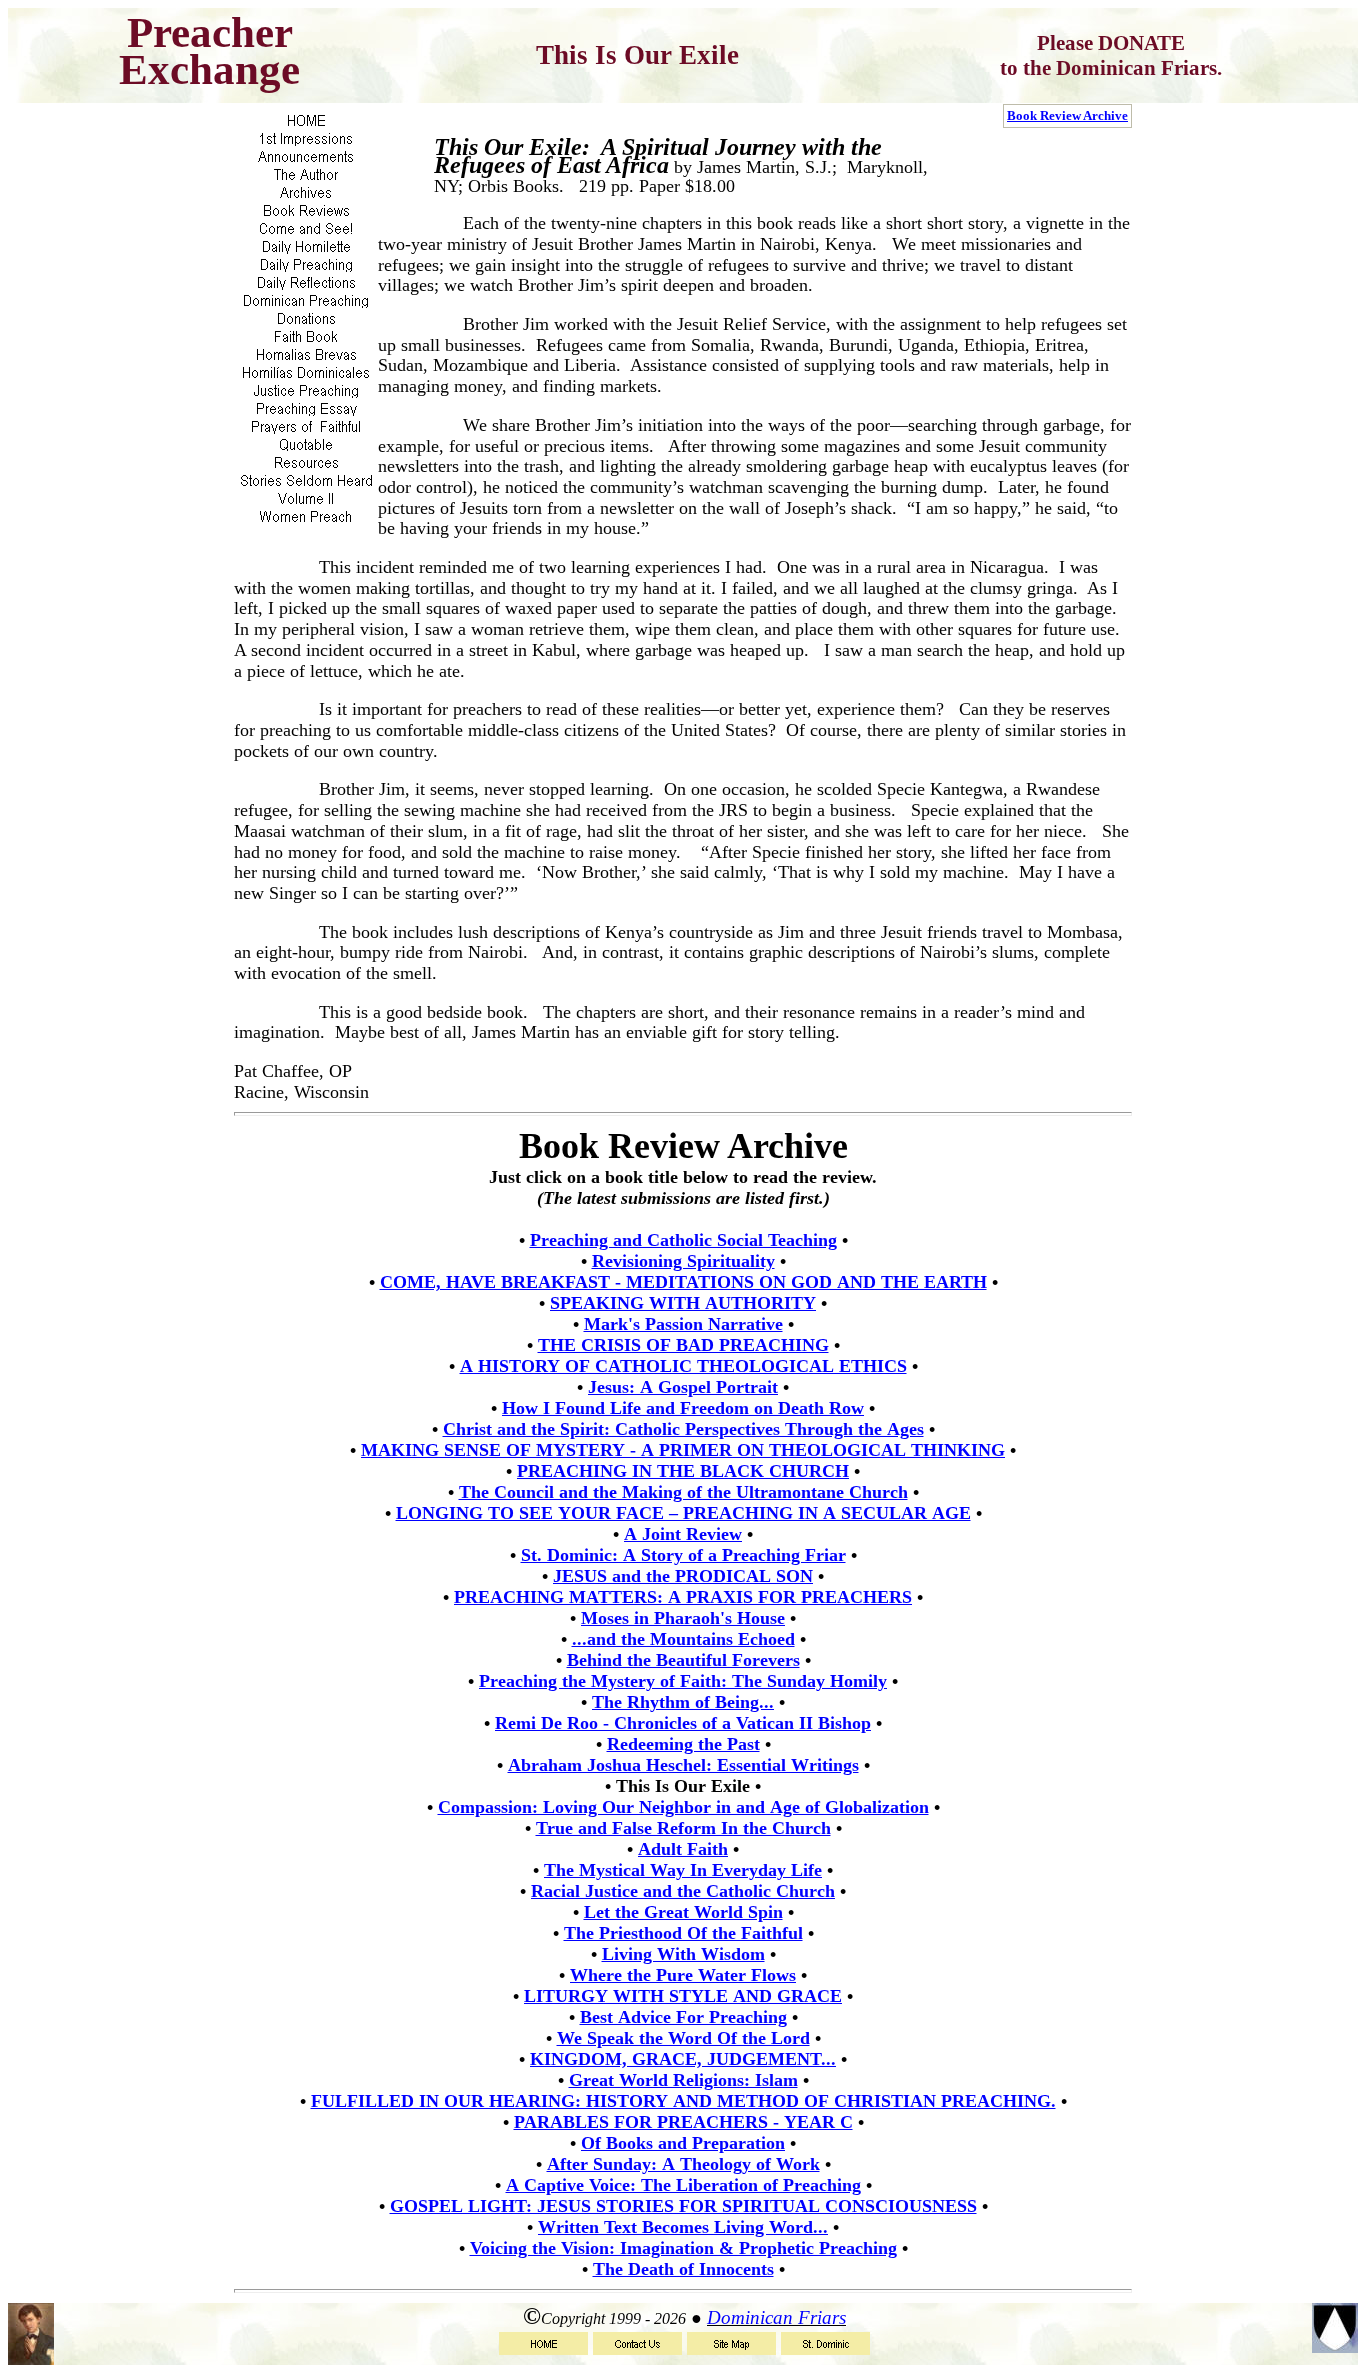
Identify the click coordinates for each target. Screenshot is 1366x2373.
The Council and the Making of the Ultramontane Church (683, 1492)
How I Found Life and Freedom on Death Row (683, 1408)
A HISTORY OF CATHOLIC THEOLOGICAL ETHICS (683, 1366)
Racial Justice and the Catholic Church (683, 1891)
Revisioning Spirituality (683, 1261)
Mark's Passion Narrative (683, 1324)
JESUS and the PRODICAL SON (683, 1576)
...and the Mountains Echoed (683, 1639)
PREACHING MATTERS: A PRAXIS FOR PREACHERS (683, 1597)
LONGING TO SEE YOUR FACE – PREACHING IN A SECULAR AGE (683, 1513)
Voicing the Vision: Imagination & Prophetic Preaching (683, 2248)
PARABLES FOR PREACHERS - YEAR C (683, 2122)
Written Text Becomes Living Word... (683, 2227)
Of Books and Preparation (683, 2143)
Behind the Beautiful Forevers (683, 1660)
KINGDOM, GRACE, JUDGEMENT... (683, 2059)
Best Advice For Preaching (683, 2017)
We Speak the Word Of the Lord (683, 2038)
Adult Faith (683, 1849)
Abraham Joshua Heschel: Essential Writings (683, 1765)
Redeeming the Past (683, 1744)
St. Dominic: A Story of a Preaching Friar (683, 1555)
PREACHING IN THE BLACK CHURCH (683, 1471)
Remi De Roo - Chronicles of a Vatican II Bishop (683, 1723)
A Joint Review (683, 1534)
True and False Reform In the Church (683, 1828)
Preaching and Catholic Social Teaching (683, 1240)
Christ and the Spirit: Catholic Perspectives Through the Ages (683, 1429)
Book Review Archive (1067, 115)
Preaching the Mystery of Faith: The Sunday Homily (683, 1681)
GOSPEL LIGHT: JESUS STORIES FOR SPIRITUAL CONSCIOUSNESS (683, 2206)
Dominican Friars (776, 2317)
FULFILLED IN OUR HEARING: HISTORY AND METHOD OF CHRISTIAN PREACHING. (683, 2101)
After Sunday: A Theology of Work (683, 2164)
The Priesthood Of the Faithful (683, 1933)
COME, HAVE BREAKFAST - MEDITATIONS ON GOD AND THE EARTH (683, 1282)
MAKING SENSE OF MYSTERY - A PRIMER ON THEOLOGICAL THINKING (683, 1450)
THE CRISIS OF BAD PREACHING (683, 1345)
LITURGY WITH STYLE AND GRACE (683, 1996)
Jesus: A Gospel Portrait (683, 1387)
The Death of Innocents (683, 2269)
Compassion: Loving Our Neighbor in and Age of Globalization (683, 1807)
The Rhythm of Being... (683, 1702)
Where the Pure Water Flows (683, 1975)
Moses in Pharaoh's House (683, 1618)
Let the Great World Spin (683, 1912)
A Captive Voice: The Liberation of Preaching (683, 2185)
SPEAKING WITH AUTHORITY (683, 1303)
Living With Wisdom (683, 1954)
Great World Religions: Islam (683, 2080)
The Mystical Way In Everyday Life (683, 1870)
